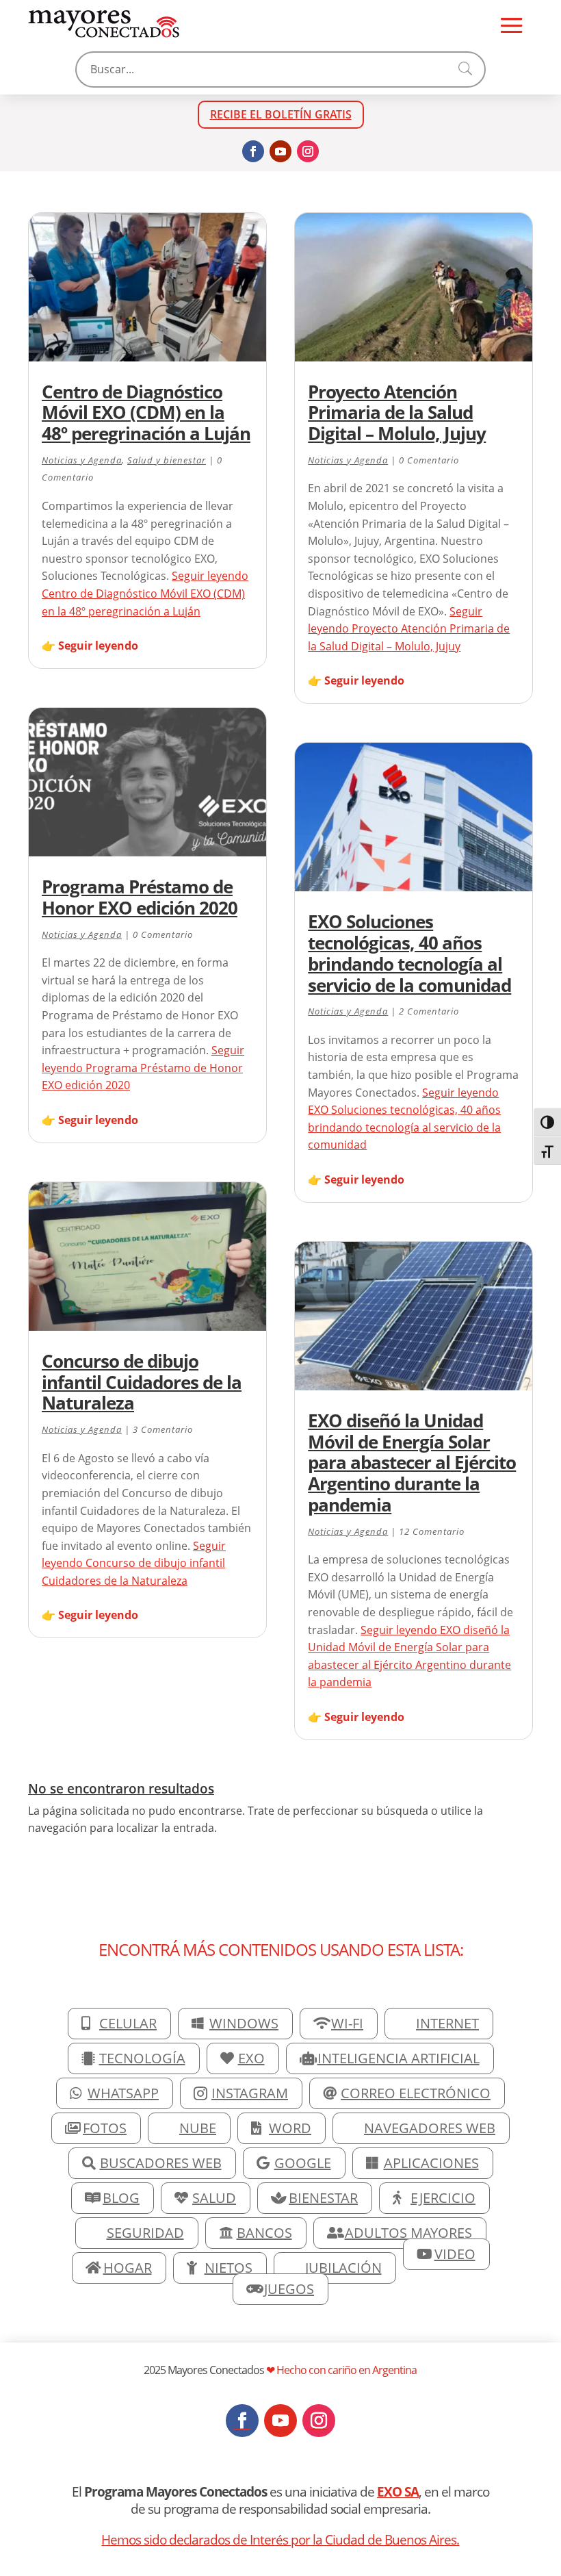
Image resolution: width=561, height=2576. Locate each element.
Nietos (229, 2268)
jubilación (343, 2268)
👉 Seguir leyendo (90, 646)
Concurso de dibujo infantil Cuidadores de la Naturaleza (142, 1382)
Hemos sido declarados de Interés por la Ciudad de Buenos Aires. (280, 2539)
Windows (244, 2023)
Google (303, 2163)
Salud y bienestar (167, 460)
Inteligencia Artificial (399, 2058)
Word (290, 2128)
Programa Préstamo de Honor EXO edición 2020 (140, 897)
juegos (289, 2289)
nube (198, 2128)
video (455, 2254)
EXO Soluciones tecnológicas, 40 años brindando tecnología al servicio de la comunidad (409, 953)
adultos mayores (408, 2233)
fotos (105, 2128)
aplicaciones (431, 2163)
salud (214, 2198)
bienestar (323, 2198)
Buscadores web (161, 2163)
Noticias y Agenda (82, 460)
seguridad (145, 2233)
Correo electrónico (416, 2093)
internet (447, 2023)
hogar (128, 2268)
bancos (264, 2233)
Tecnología (142, 2058)
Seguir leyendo (145, 593)
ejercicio (443, 2198)
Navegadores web (430, 2128)
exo (251, 2058)
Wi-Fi (347, 2023)
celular (128, 2023)
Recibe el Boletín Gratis (281, 114)
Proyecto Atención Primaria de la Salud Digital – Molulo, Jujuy (397, 413)
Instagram (250, 2093)
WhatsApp (123, 2093)
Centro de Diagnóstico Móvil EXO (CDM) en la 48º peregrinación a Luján (146, 413)
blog (121, 2198)
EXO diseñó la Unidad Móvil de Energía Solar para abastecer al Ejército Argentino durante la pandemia (412, 1463)
